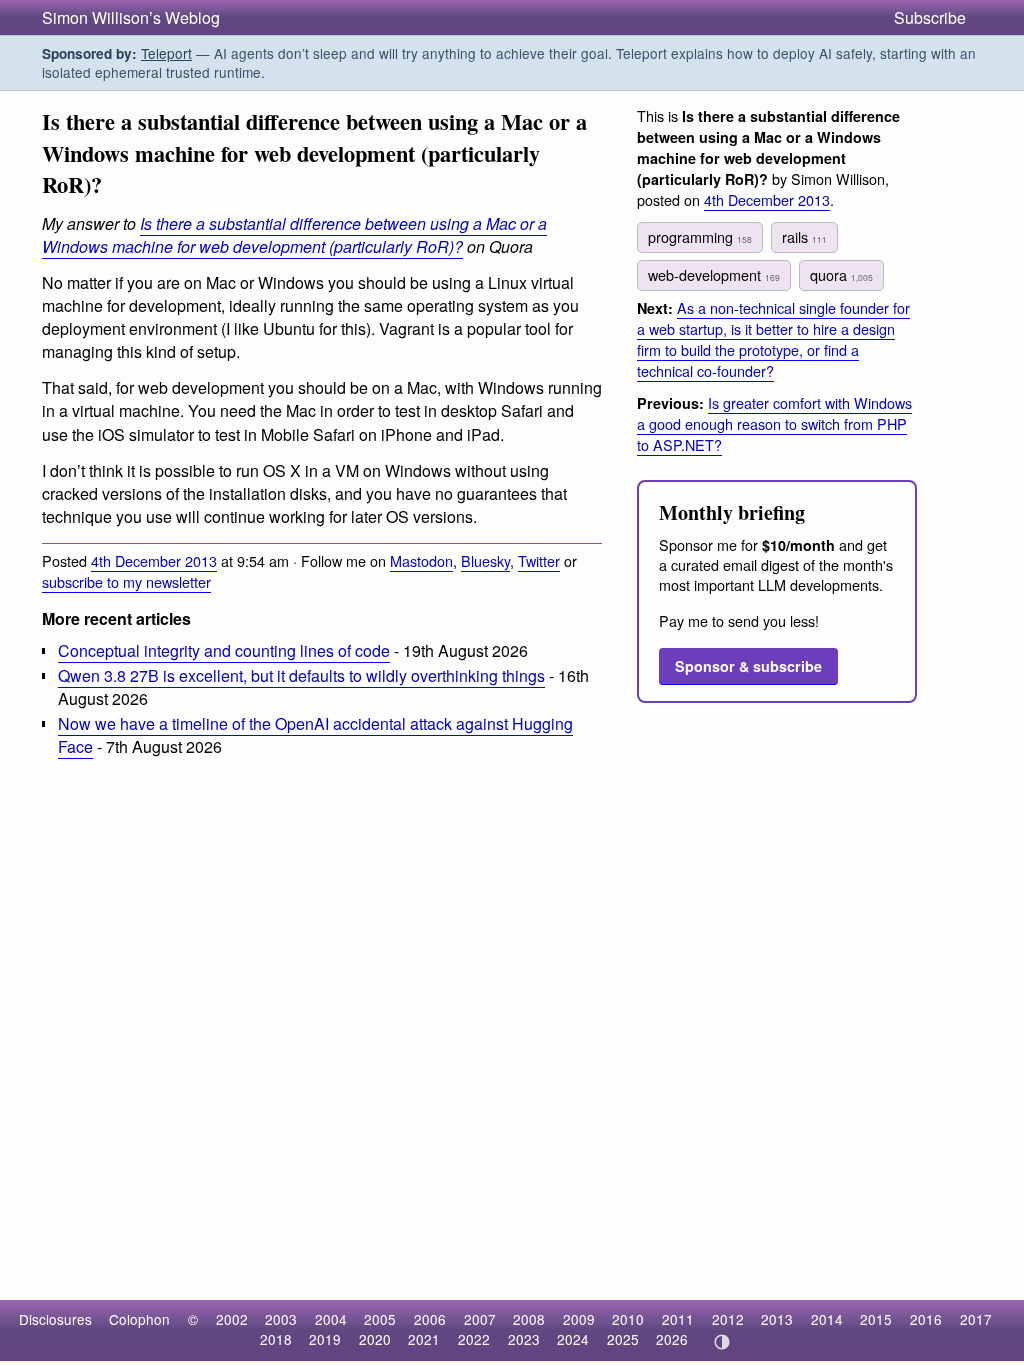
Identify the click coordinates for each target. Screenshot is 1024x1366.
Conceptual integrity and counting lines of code (224, 650)
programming (700, 236)
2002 (232, 1319)
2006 (430, 1319)
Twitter (539, 560)
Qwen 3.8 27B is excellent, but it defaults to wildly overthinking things (301, 675)
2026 (672, 1339)
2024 (573, 1339)
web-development (714, 274)
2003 (281, 1319)
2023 (524, 1339)
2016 (926, 1319)
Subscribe (930, 17)
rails (804, 236)
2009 (579, 1319)
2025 (623, 1339)
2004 (331, 1319)
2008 (529, 1319)
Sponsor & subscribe (748, 666)
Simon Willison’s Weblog (131, 17)
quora (841, 274)
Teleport (166, 53)
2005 (380, 1319)
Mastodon (421, 560)
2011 (678, 1319)
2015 (876, 1319)
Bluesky (485, 560)
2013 (777, 1319)
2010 (628, 1319)
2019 (325, 1339)
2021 (424, 1339)
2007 (480, 1319)
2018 (276, 1339)
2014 (827, 1319)
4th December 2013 (154, 560)
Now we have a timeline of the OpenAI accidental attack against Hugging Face (315, 735)
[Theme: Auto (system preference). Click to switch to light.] (721, 1342)
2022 (474, 1339)
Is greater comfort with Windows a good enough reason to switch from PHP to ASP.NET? (774, 423)
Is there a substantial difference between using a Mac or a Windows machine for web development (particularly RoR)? (294, 235)
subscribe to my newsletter (126, 581)
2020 (375, 1339)
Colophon (139, 1319)
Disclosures (55, 1319)
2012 (728, 1319)
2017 (976, 1319)
